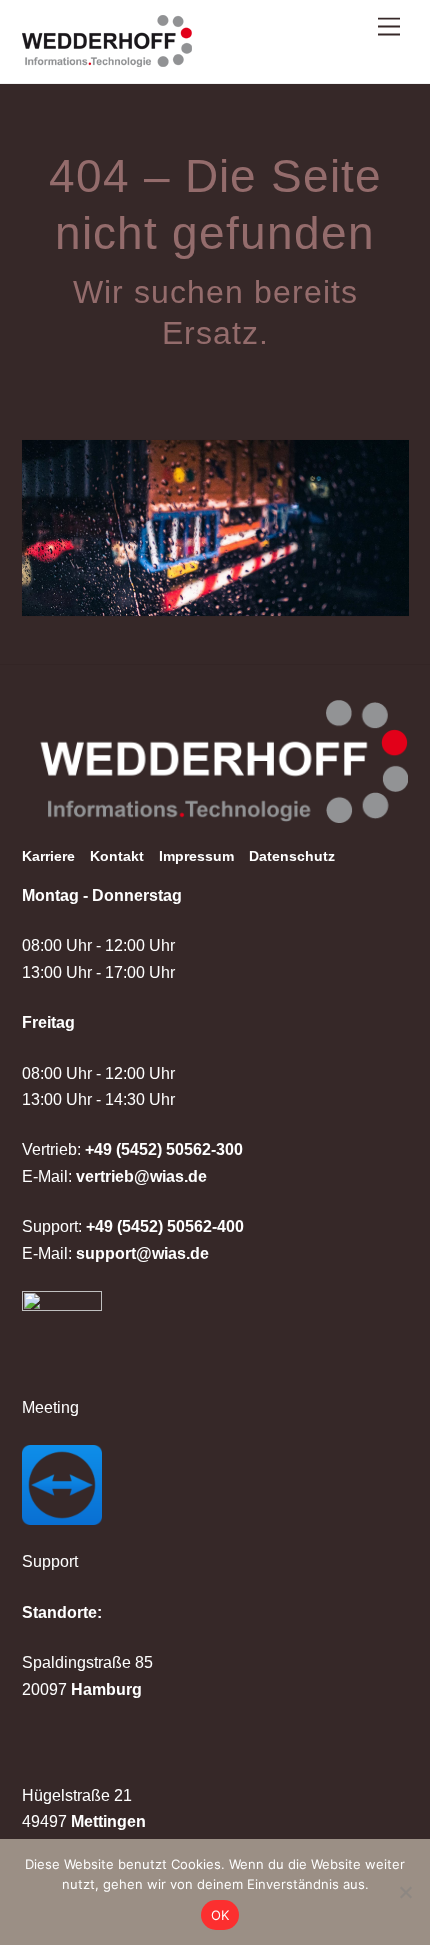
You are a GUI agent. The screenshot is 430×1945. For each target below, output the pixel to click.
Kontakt (117, 856)
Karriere (48, 856)
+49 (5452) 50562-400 (165, 1226)
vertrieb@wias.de (141, 1176)
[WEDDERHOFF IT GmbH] (107, 58)
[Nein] (405, 1892)
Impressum (196, 856)
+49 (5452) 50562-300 (164, 1149)
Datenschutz (292, 856)
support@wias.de (142, 1253)
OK (220, 1915)
